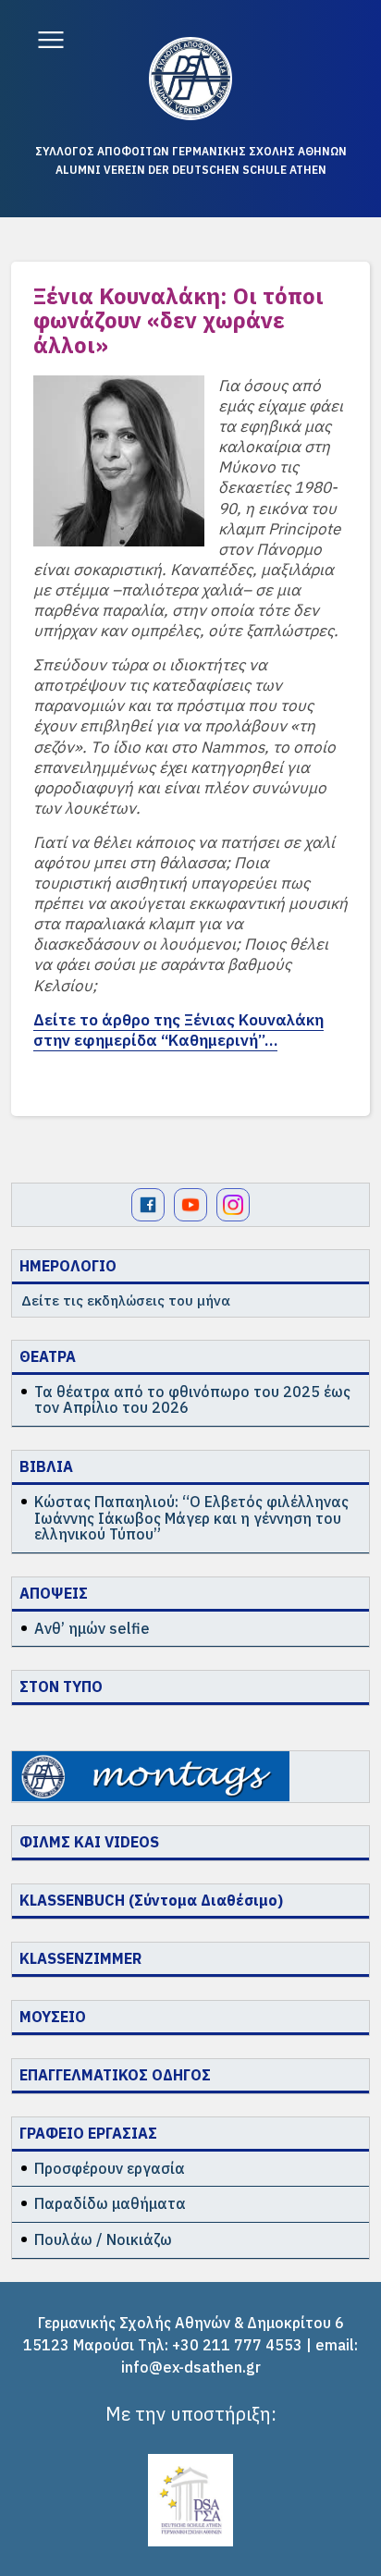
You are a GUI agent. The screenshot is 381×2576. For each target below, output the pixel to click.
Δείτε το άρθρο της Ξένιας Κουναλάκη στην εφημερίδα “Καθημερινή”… (178, 1030)
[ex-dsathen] (190, 79)
